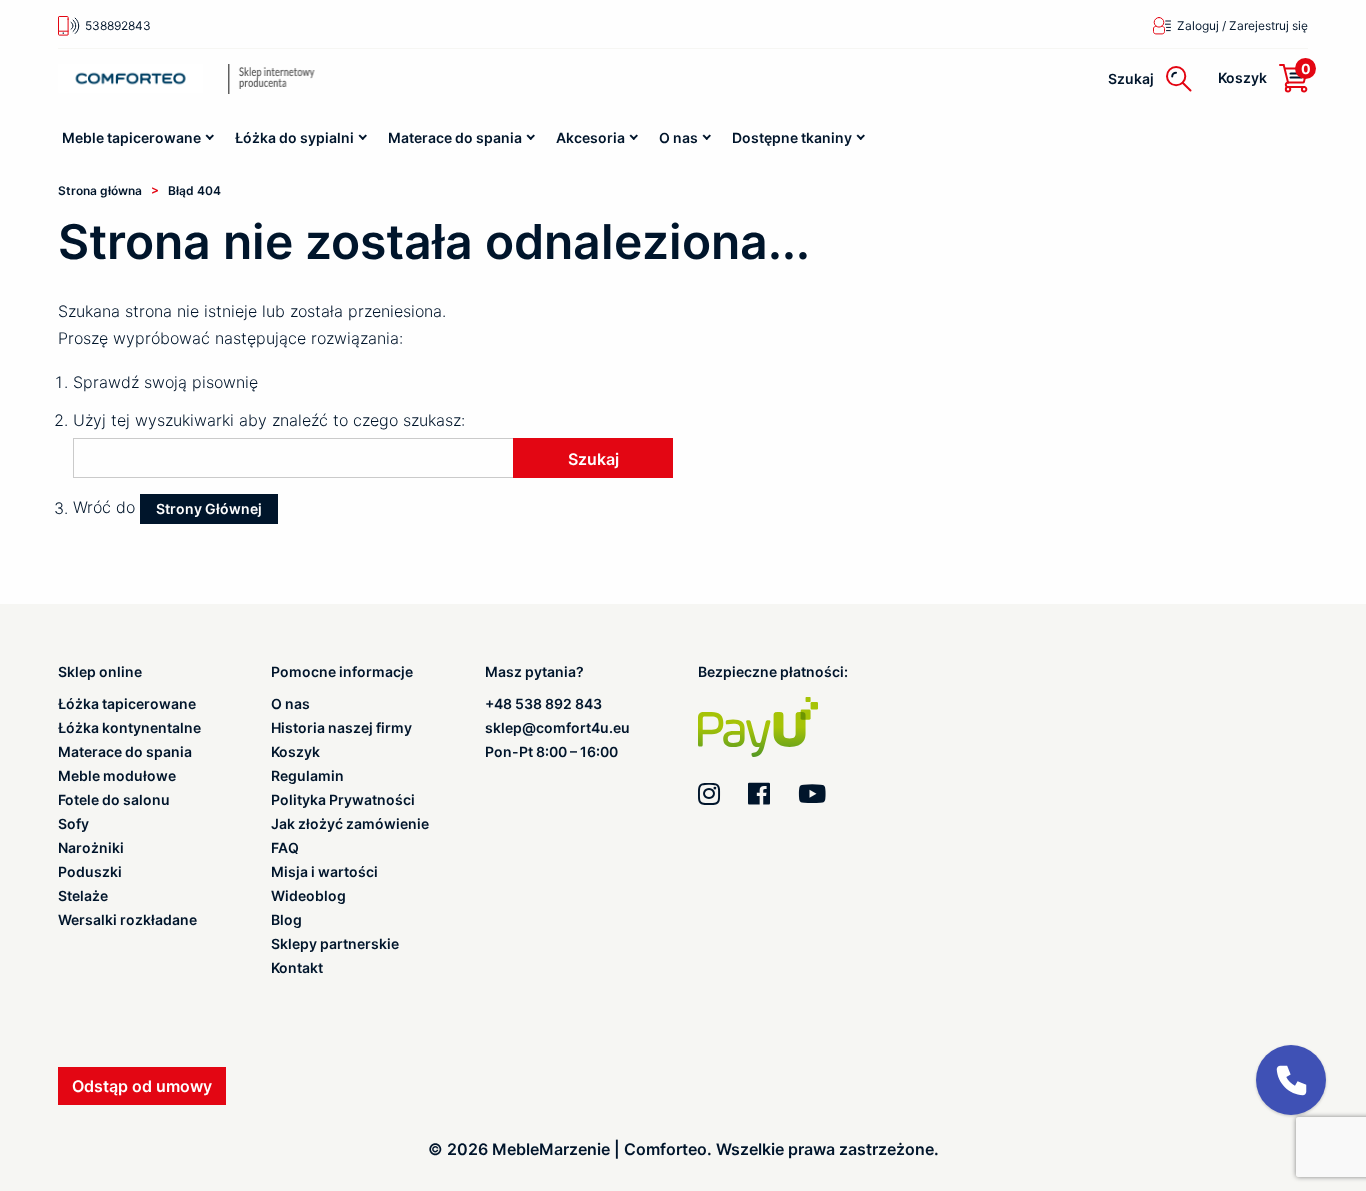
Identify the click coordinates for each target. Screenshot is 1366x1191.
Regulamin (307, 776)
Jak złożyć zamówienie (350, 824)
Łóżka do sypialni (294, 137)
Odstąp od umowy (142, 1086)
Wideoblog (308, 896)
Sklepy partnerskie (335, 944)
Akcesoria (590, 137)
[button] (1291, 1080)
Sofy (73, 824)
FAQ (285, 848)
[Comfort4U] (130, 78)
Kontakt (297, 968)
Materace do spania (455, 137)
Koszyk (295, 752)
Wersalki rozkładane (127, 920)
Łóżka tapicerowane (127, 704)
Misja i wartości (324, 872)
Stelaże (83, 896)
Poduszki (90, 872)
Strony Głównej (209, 508)
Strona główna (100, 190)
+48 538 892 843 (543, 703)
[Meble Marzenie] (302, 79)
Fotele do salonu (114, 800)
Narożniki (91, 848)
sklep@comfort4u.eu (557, 727)
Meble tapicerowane (131, 137)
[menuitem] (139, 138)
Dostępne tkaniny (792, 137)
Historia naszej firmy (341, 728)
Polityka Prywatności (343, 800)
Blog (286, 920)
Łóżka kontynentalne (129, 728)
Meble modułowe (117, 776)
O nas (678, 137)
